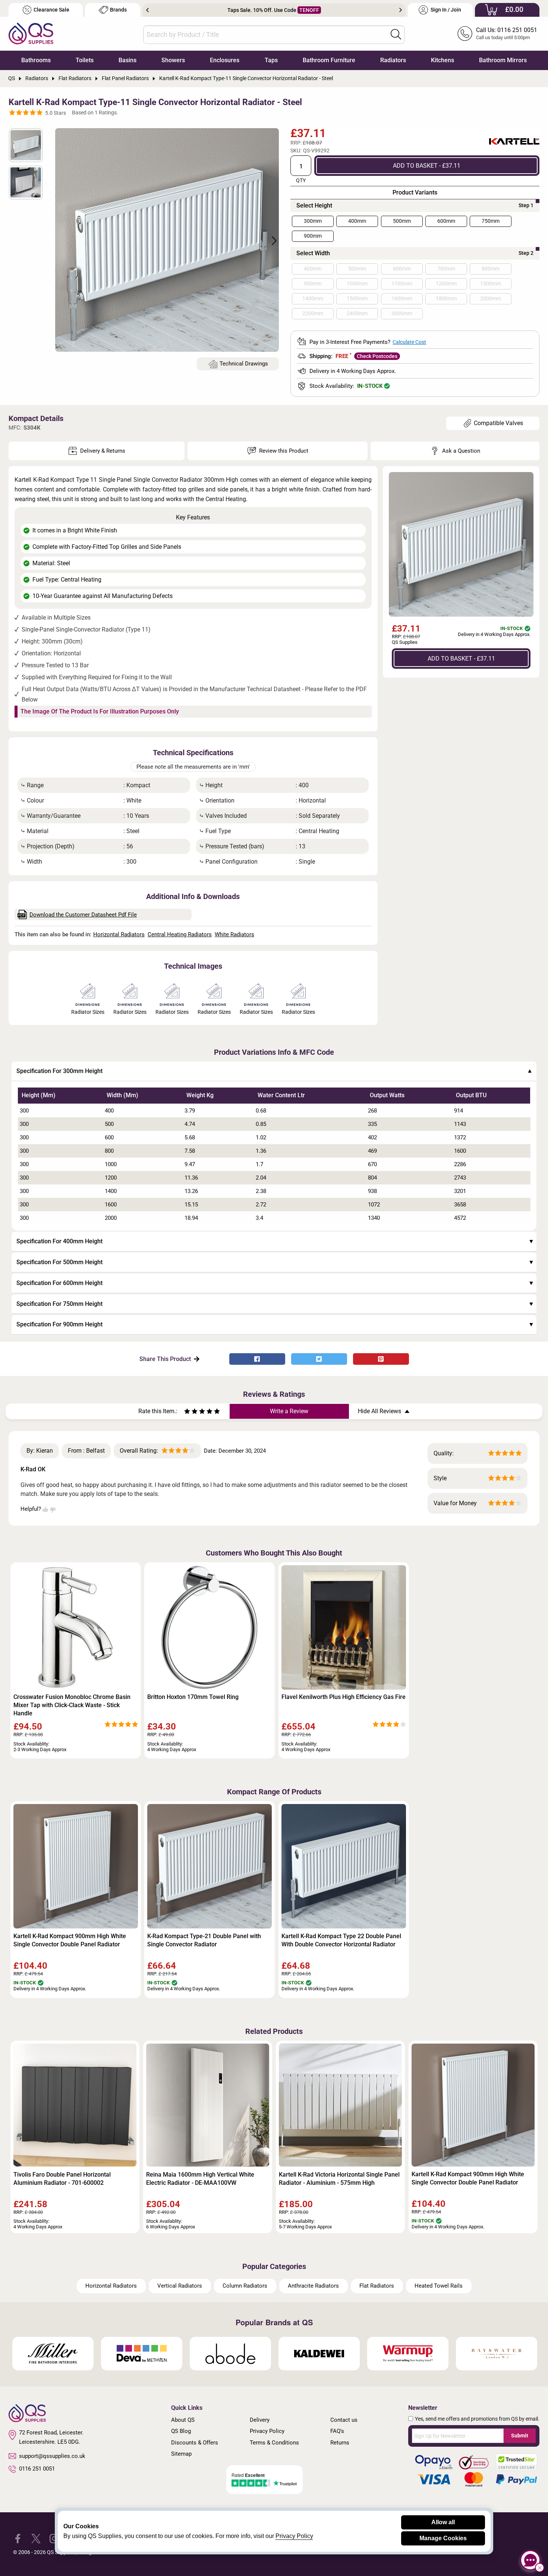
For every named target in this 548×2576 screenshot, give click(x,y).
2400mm (357, 313)
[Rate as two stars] (191, 1412)
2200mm (313, 313)
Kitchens (443, 60)
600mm (446, 221)
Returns (340, 2443)
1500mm (357, 298)
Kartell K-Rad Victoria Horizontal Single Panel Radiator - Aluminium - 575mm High (339, 2179)
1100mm (402, 284)
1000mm (357, 284)
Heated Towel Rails (439, 2286)
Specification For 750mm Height (59, 1304)
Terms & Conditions (274, 2443)
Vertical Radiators (180, 2286)
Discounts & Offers (195, 2443)
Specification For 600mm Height (59, 1283)
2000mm (491, 298)
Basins (127, 60)
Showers (173, 60)
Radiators (393, 60)
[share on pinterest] (381, 1359)
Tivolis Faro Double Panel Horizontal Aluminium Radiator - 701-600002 (62, 2179)
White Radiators (234, 934)
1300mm (491, 284)
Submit (520, 2436)
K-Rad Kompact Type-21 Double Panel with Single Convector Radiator (204, 1940)
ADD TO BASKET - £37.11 (427, 165)
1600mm (402, 298)
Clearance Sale (51, 10)
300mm (313, 221)
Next (401, 10)
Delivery (260, 2420)
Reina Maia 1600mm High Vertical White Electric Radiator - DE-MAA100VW (200, 2179)
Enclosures (225, 60)
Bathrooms (36, 60)
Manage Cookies (443, 2538)
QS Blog (181, 2431)
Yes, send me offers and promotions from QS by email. (477, 2419)
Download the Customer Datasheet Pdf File (83, 915)
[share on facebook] (257, 1359)
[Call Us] (465, 34)
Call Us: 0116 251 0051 (507, 30)
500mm (402, 221)
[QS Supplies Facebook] (18, 2538)
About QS (183, 2420)
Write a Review (289, 1411)
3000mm (402, 313)
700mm (446, 269)
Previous (147, 10)
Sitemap (181, 2454)
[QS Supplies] (31, 33)
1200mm (446, 284)
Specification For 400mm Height (59, 1241)
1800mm (446, 298)
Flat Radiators (377, 2286)
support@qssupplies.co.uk (52, 2456)
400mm (357, 221)
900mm (313, 236)
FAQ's (337, 2431)
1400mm (313, 298)
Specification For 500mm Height (59, 1262)
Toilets (85, 60)
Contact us (344, 2420)
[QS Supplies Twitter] (36, 2538)
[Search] (396, 34)
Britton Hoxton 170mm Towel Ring (193, 1697)
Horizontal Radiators (119, 934)
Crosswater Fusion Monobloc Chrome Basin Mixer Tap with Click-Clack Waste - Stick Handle (72, 1705)
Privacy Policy (267, 2431)
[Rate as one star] (187, 1412)
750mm (491, 221)
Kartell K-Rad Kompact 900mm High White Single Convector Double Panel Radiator (70, 1940)
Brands (118, 10)
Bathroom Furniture (329, 60)
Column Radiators (245, 2286)
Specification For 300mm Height (59, 1071)
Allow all (443, 2522)
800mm (491, 269)
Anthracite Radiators (313, 2286)
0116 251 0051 (37, 2469)
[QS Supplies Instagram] (54, 2538)
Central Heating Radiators (180, 934)
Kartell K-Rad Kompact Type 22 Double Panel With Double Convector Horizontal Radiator (341, 1940)
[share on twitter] (319, 1359)
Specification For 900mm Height (59, 1324)
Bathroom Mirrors (503, 60)
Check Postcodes (377, 356)
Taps (271, 60)
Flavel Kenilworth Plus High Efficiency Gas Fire (344, 1697)
